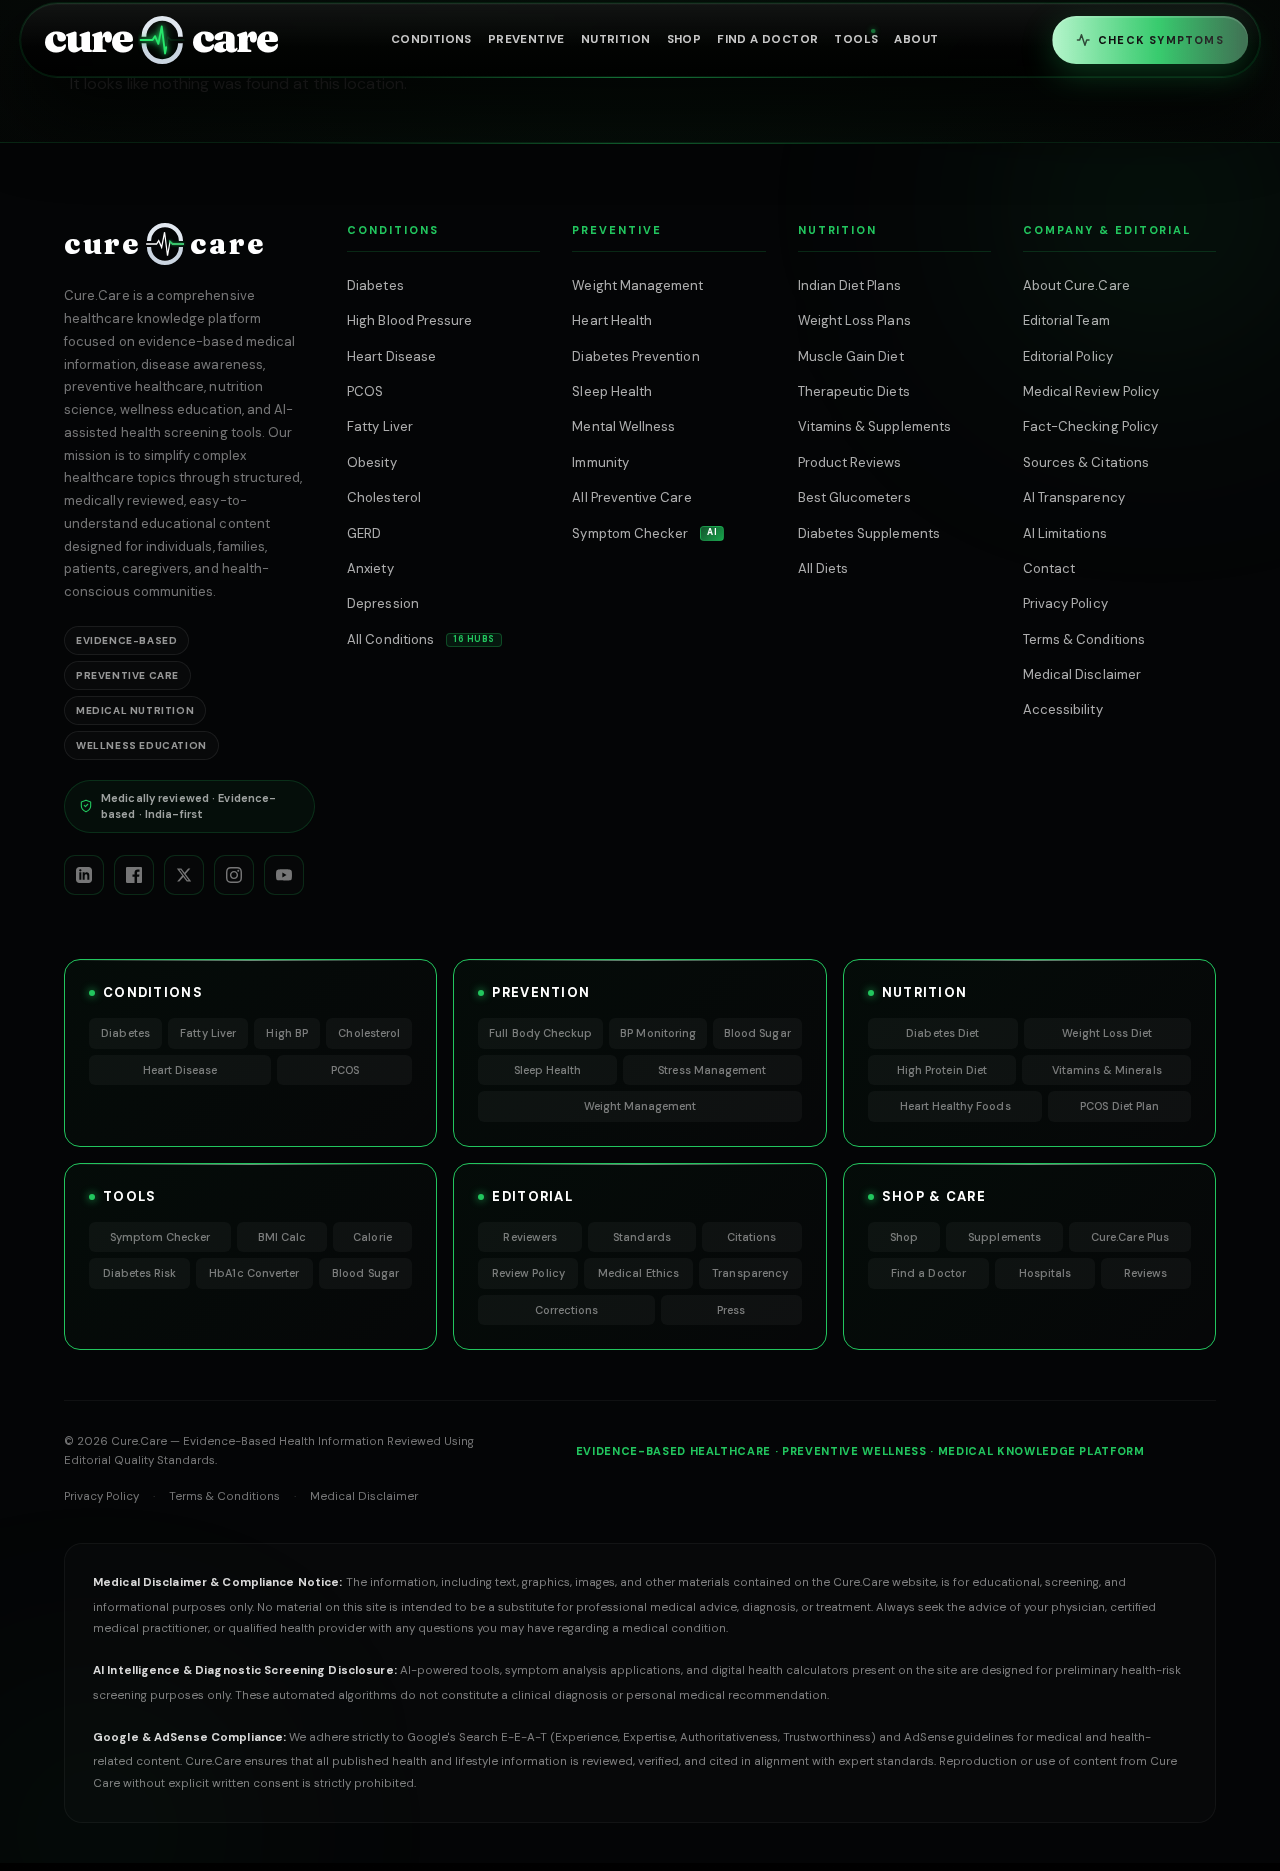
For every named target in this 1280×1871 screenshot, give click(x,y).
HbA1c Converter (254, 1273)
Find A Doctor (767, 39)
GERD (364, 533)
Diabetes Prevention (635, 356)
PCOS (365, 391)
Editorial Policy (1068, 356)
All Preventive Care (631, 497)
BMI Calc (282, 1237)
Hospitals (1045, 1273)
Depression (383, 603)
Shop (684, 39)
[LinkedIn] (84, 875)
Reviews (1145, 1273)
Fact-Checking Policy (1090, 426)
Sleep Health (612, 391)
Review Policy (528, 1273)
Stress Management (712, 1070)
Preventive (526, 39)
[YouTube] (284, 875)
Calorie (372, 1237)
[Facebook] (134, 875)
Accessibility (1063, 709)
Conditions (431, 39)
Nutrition (616, 39)
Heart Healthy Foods (955, 1106)
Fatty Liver (380, 426)
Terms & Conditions (1084, 639)
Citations (752, 1237)
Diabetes (375, 285)
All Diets (823, 568)
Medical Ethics (638, 1273)
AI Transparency (1074, 497)
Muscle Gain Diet (851, 356)
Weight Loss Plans (854, 320)
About (916, 39)
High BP (286, 1033)
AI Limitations (1065, 533)
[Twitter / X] (184, 875)
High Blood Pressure (409, 320)
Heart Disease (391, 356)
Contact (1049, 568)
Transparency (750, 1273)
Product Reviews (850, 462)
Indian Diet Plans (849, 285)
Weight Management (637, 285)
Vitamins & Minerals (1107, 1070)
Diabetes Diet (942, 1033)
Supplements (1004, 1237)
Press (731, 1310)
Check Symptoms (1161, 40)
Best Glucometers (854, 497)
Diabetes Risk (140, 1273)
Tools (856, 39)
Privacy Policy (1065, 603)
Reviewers (530, 1237)
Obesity (371, 462)
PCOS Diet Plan (1119, 1106)
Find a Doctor (928, 1273)
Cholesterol (384, 497)
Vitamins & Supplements (874, 426)
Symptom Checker (644, 533)
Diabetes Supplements (869, 533)
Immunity (600, 462)
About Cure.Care (1076, 285)
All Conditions (421, 639)
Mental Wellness (623, 426)
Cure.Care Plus (1130, 1237)
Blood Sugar (757, 1033)
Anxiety (370, 568)
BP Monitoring (658, 1033)
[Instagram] (234, 875)
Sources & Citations (1086, 462)
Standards (642, 1237)
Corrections (567, 1310)
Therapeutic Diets (854, 391)
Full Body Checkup (540, 1033)
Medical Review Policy (1091, 391)
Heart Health (612, 320)
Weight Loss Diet (1107, 1033)
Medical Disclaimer (1082, 674)
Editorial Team (1066, 320)
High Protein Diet (942, 1070)
